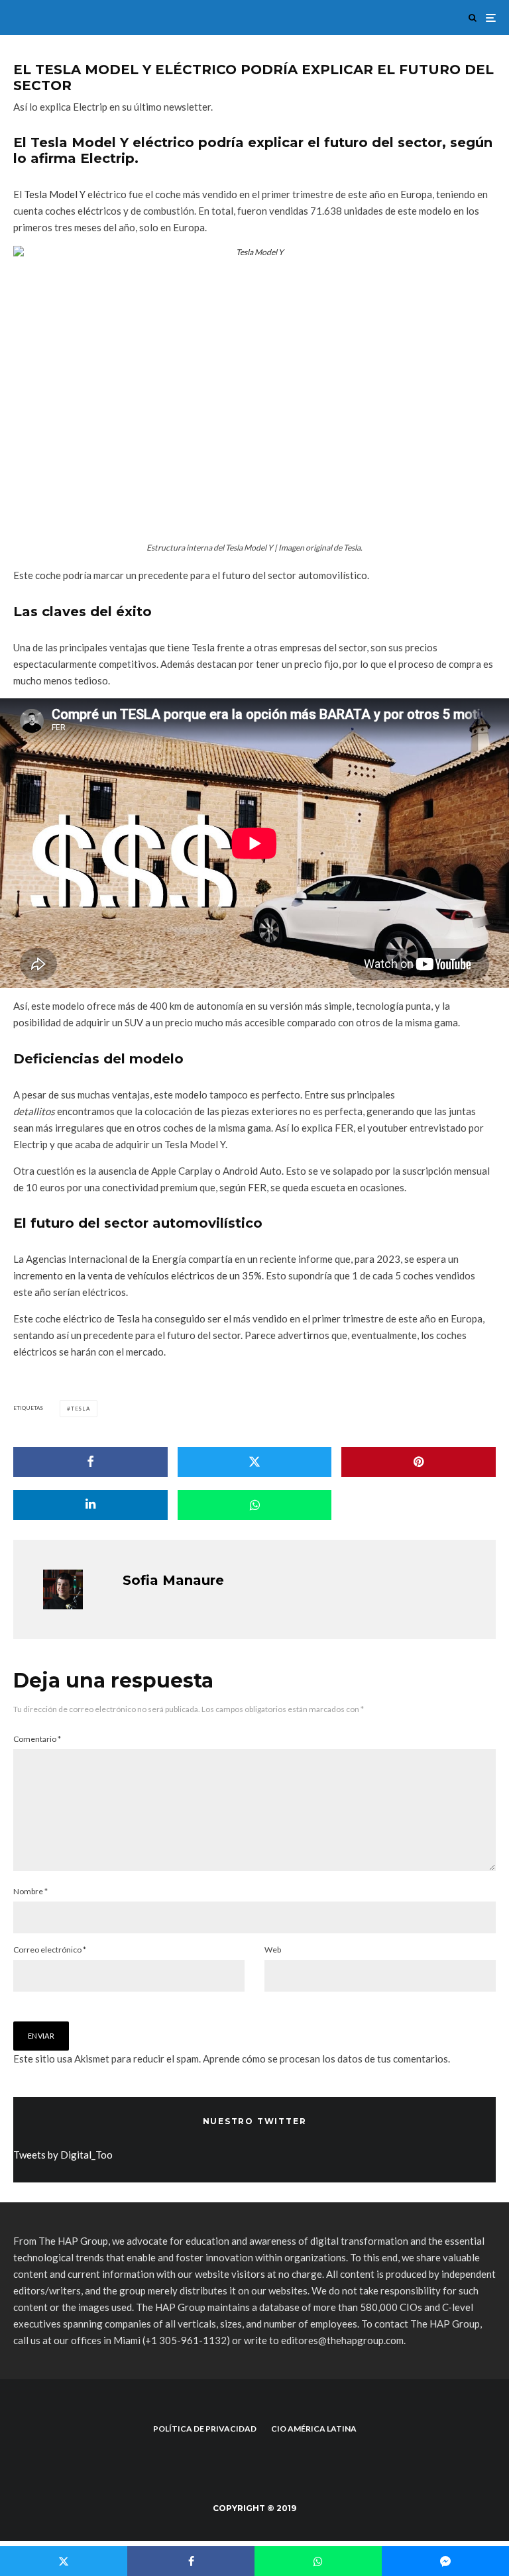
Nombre (30, 1891)
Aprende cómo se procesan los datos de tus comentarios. (326, 2059)
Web (273, 1950)
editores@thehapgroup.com (342, 2340)
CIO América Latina (314, 2429)
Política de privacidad (205, 2429)
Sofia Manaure (173, 1580)
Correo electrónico (50, 1950)
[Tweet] (255, 1462)
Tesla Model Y (55, 194)
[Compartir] (90, 1462)
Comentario (37, 1739)
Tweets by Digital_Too (63, 2155)
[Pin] (419, 1462)
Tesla (81, 1409)
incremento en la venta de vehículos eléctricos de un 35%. (140, 1275)
